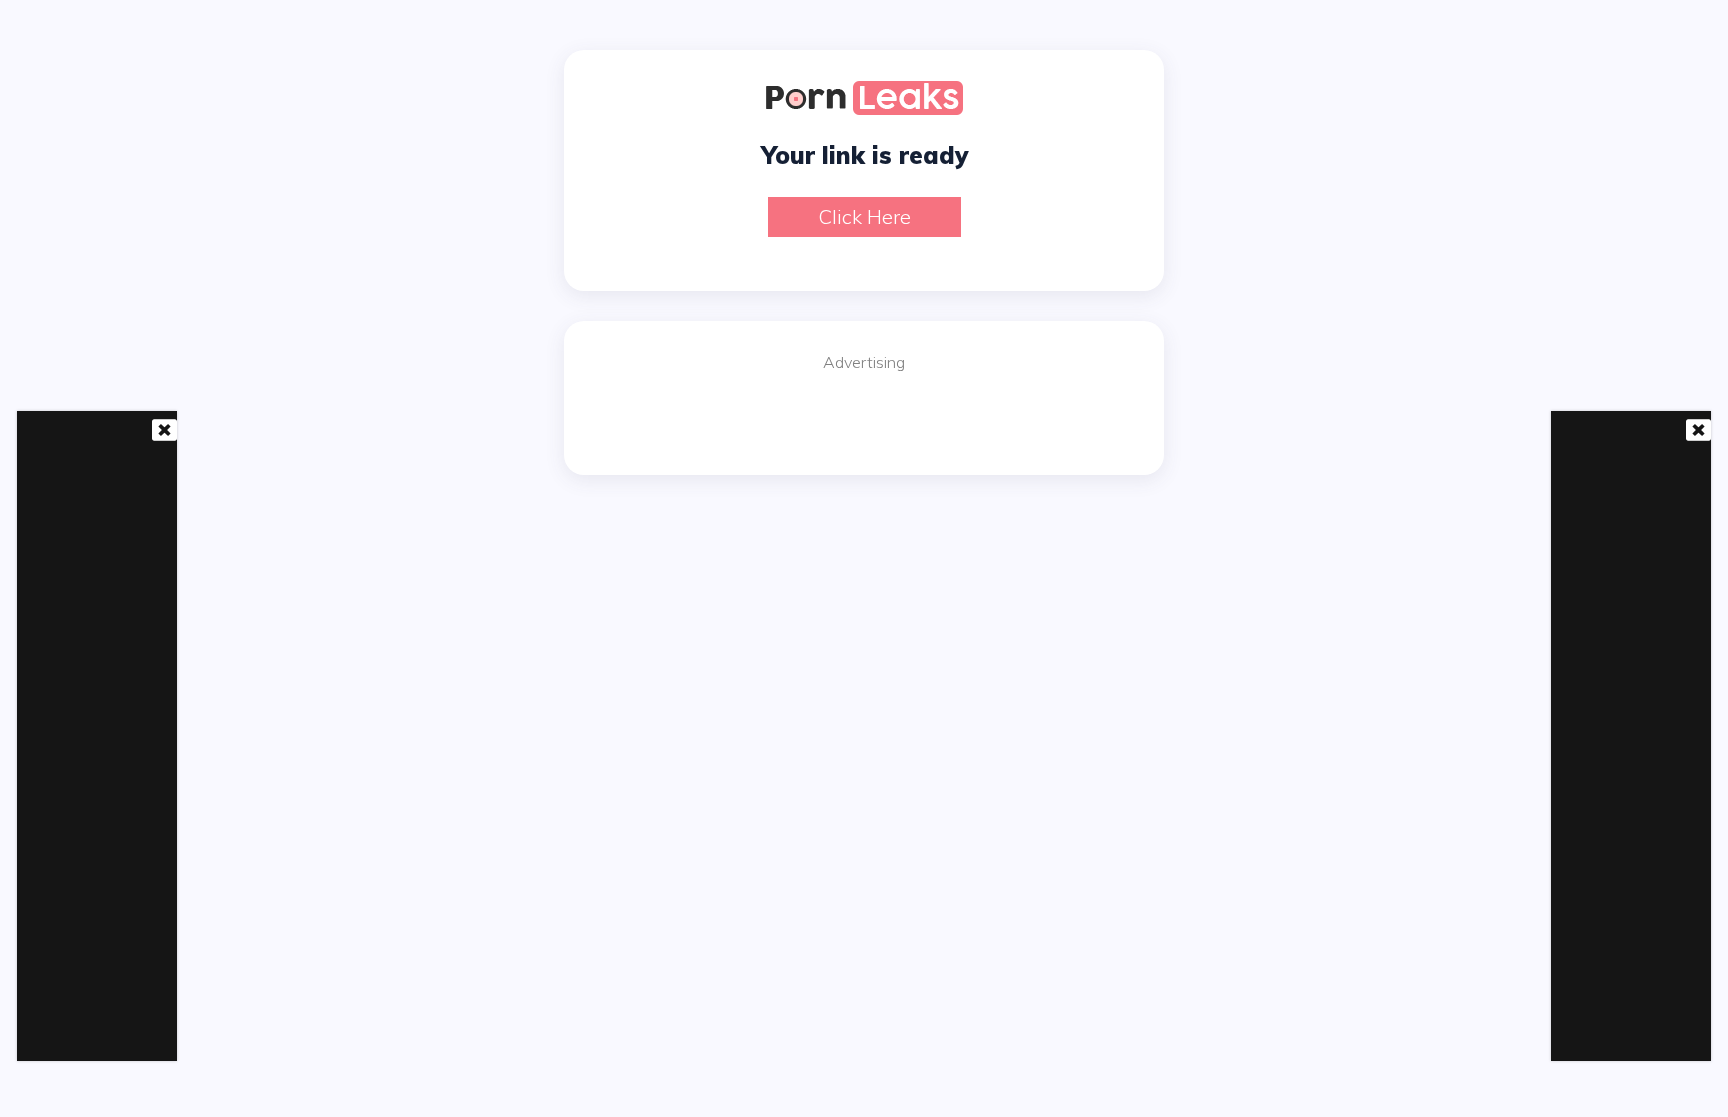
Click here (864, 216)
